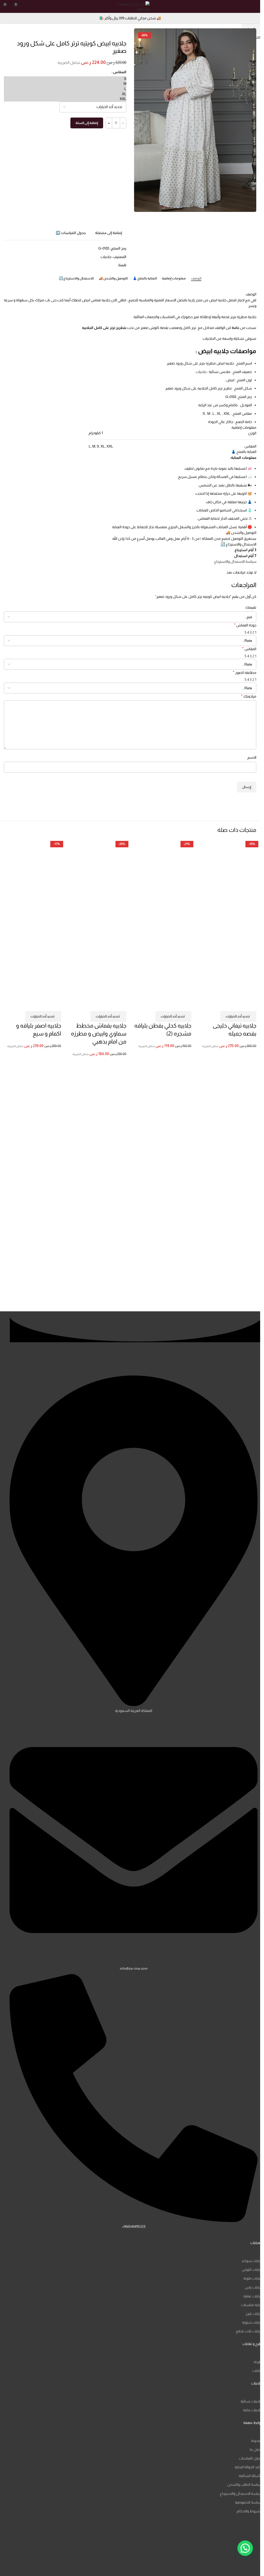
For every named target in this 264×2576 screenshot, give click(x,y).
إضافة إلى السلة (87, 123)
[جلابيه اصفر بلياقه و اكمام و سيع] (32, 882)
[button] (245, 2548)
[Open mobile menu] (254, 6)
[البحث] (245, 6)
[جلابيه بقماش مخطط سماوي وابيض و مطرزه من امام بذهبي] (97, 882)
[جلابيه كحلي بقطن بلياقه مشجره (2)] (163, 882)
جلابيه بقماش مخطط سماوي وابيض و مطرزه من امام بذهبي (99, 1034)
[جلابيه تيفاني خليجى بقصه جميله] (228, 882)
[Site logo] (130, 6)
